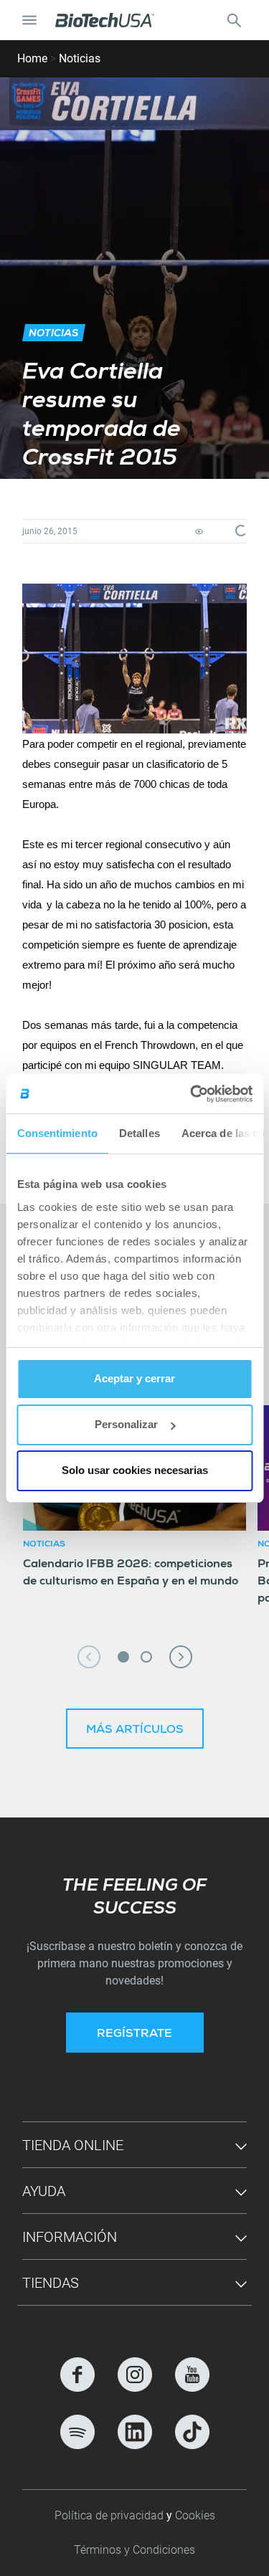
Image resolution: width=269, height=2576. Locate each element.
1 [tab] (123, 1657)
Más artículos (135, 1731)
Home (32, 58)
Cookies (195, 2515)
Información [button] (70, 2237)
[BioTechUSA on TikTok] (192, 2432)
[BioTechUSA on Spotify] (77, 2432)
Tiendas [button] (51, 2283)
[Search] (234, 20)
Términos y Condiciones (134, 2550)
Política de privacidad (110, 2515)
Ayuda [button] (44, 2191)
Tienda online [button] (73, 2145)
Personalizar (126, 1424)
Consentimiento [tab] (57, 1133)
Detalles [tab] (139, 1133)
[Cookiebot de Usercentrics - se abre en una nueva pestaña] (192, 1094)
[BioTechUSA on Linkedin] (135, 2432)
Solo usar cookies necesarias (135, 1470)
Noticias (80, 58)
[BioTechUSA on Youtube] (192, 2375)
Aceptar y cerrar (134, 1378)
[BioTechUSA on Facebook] (77, 2375)
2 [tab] (146, 1657)
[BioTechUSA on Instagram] (135, 2375)
